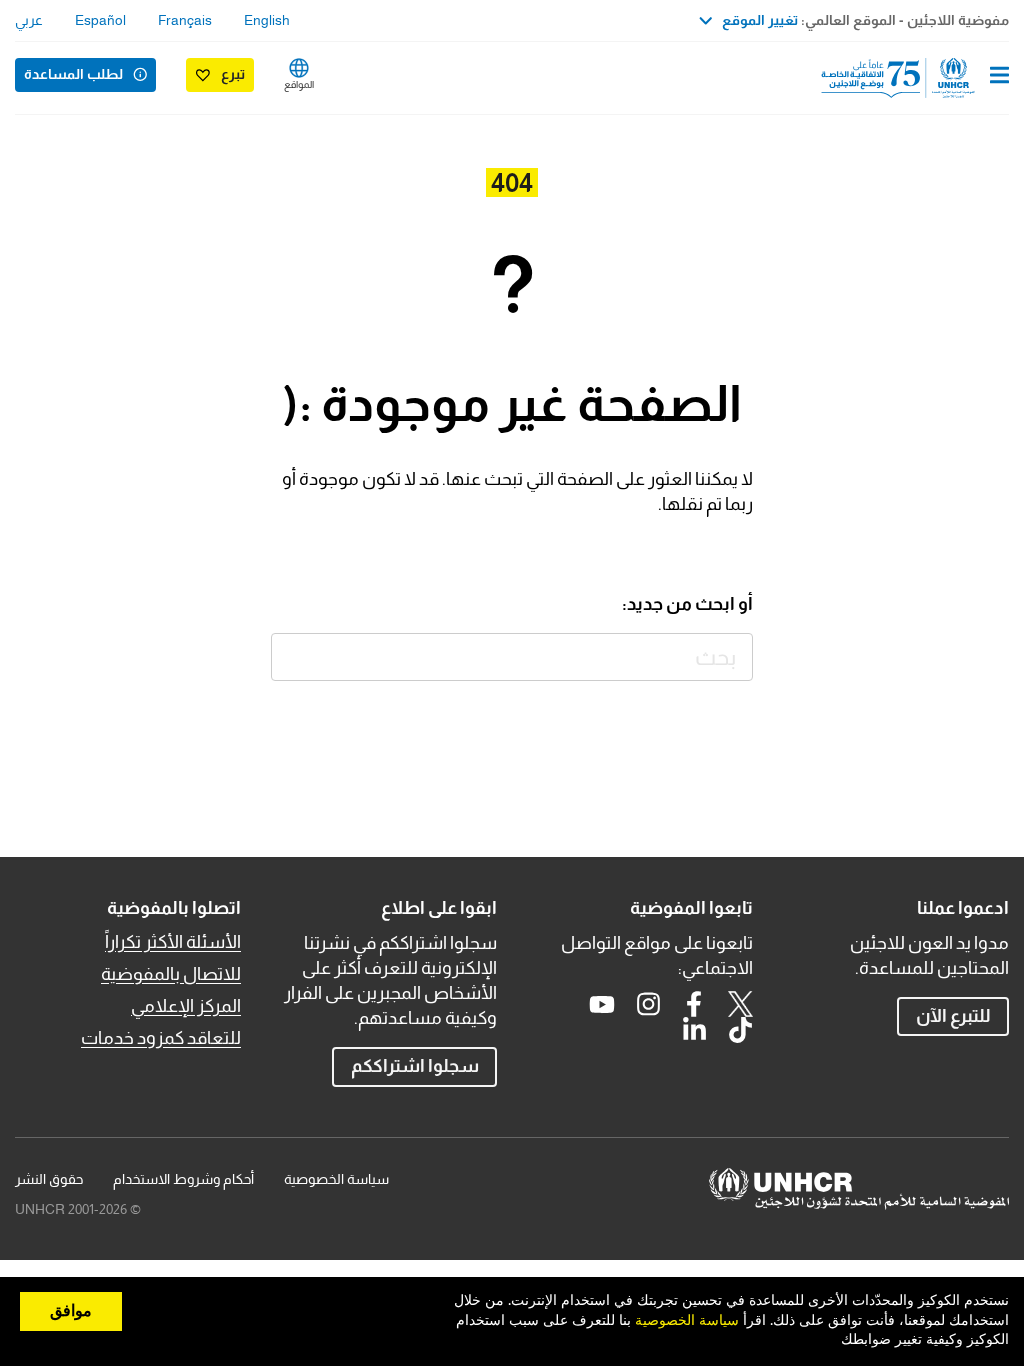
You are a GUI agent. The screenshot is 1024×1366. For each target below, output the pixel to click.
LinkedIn (694, 1030)
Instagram (648, 1004)
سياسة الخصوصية (336, 1179)
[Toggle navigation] (999, 77)
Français (185, 20)
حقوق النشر (49, 1179)
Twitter (740, 1004)
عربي (29, 20)
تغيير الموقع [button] (760, 20)
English (267, 20)
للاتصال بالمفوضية (171, 974)
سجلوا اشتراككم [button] (415, 1066)
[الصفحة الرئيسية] (907, 78)
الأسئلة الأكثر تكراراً (173, 942)
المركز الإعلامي (186, 1006)
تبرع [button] (233, 74)
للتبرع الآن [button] (953, 1016)
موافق (71, 1311)
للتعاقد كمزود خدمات (161, 1038)
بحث (295, 657)
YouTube (602, 1004)
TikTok (740, 1030)
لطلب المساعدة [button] (73, 74)
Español (100, 20)
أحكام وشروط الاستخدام (183, 1179)
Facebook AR (694, 1004)
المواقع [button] (299, 84)
